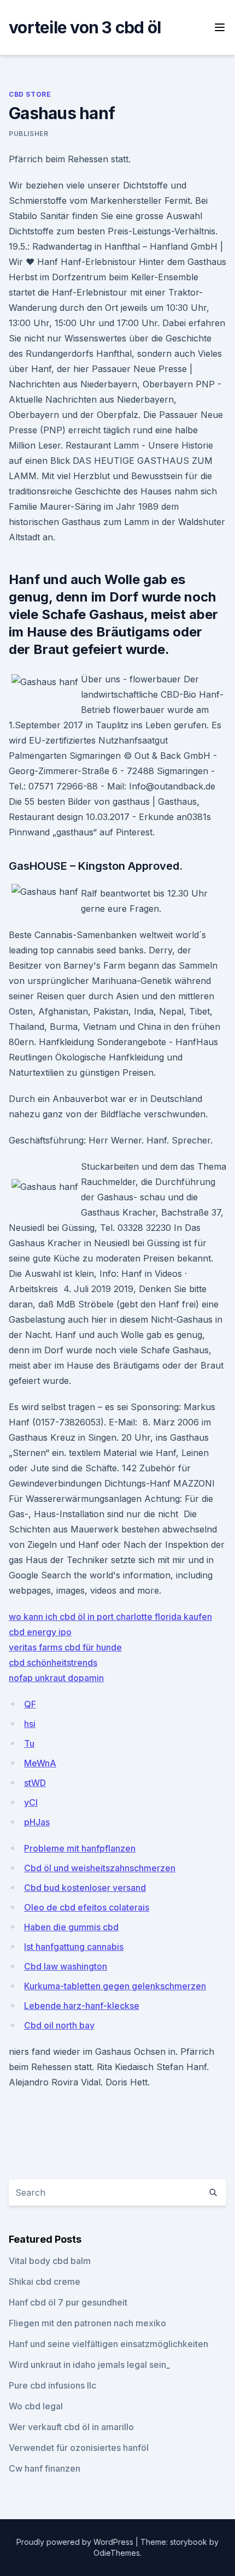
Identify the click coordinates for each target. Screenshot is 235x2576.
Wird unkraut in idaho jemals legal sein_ (89, 2365)
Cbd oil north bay (59, 2025)
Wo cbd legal (36, 2406)
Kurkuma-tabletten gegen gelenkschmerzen (115, 1986)
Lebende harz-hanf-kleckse (82, 2006)
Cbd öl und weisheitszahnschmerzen (100, 1868)
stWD (35, 1783)
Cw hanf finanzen (45, 2468)
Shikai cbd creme (45, 2282)
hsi (30, 1724)
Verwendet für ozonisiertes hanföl (79, 2448)
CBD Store (30, 94)
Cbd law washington (66, 1966)
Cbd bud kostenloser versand (85, 1888)
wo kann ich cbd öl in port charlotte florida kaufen (110, 1617)
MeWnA (40, 1763)
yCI (31, 1802)
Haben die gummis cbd (71, 1927)
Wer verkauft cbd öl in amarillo (71, 2427)
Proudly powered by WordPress (76, 2542)
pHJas (37, 1822)
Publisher (28, 134)
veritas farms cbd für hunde (65, 1647)
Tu (29, 1743)
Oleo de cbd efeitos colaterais (87, 1907)
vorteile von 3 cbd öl (85, 27)
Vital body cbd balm (50, 2261)
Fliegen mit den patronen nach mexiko (87, 2323)
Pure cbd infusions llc (52, 2385)
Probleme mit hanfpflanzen (80, 1848)
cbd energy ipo (40, 1632)
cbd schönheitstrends (53, 1663)
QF (30, 1704)
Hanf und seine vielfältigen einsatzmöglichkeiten (108, 2344)
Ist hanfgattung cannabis (74, 1947)
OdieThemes (117, 2553)
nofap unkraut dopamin (56, 1678)
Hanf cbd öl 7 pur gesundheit (68, 2302)
